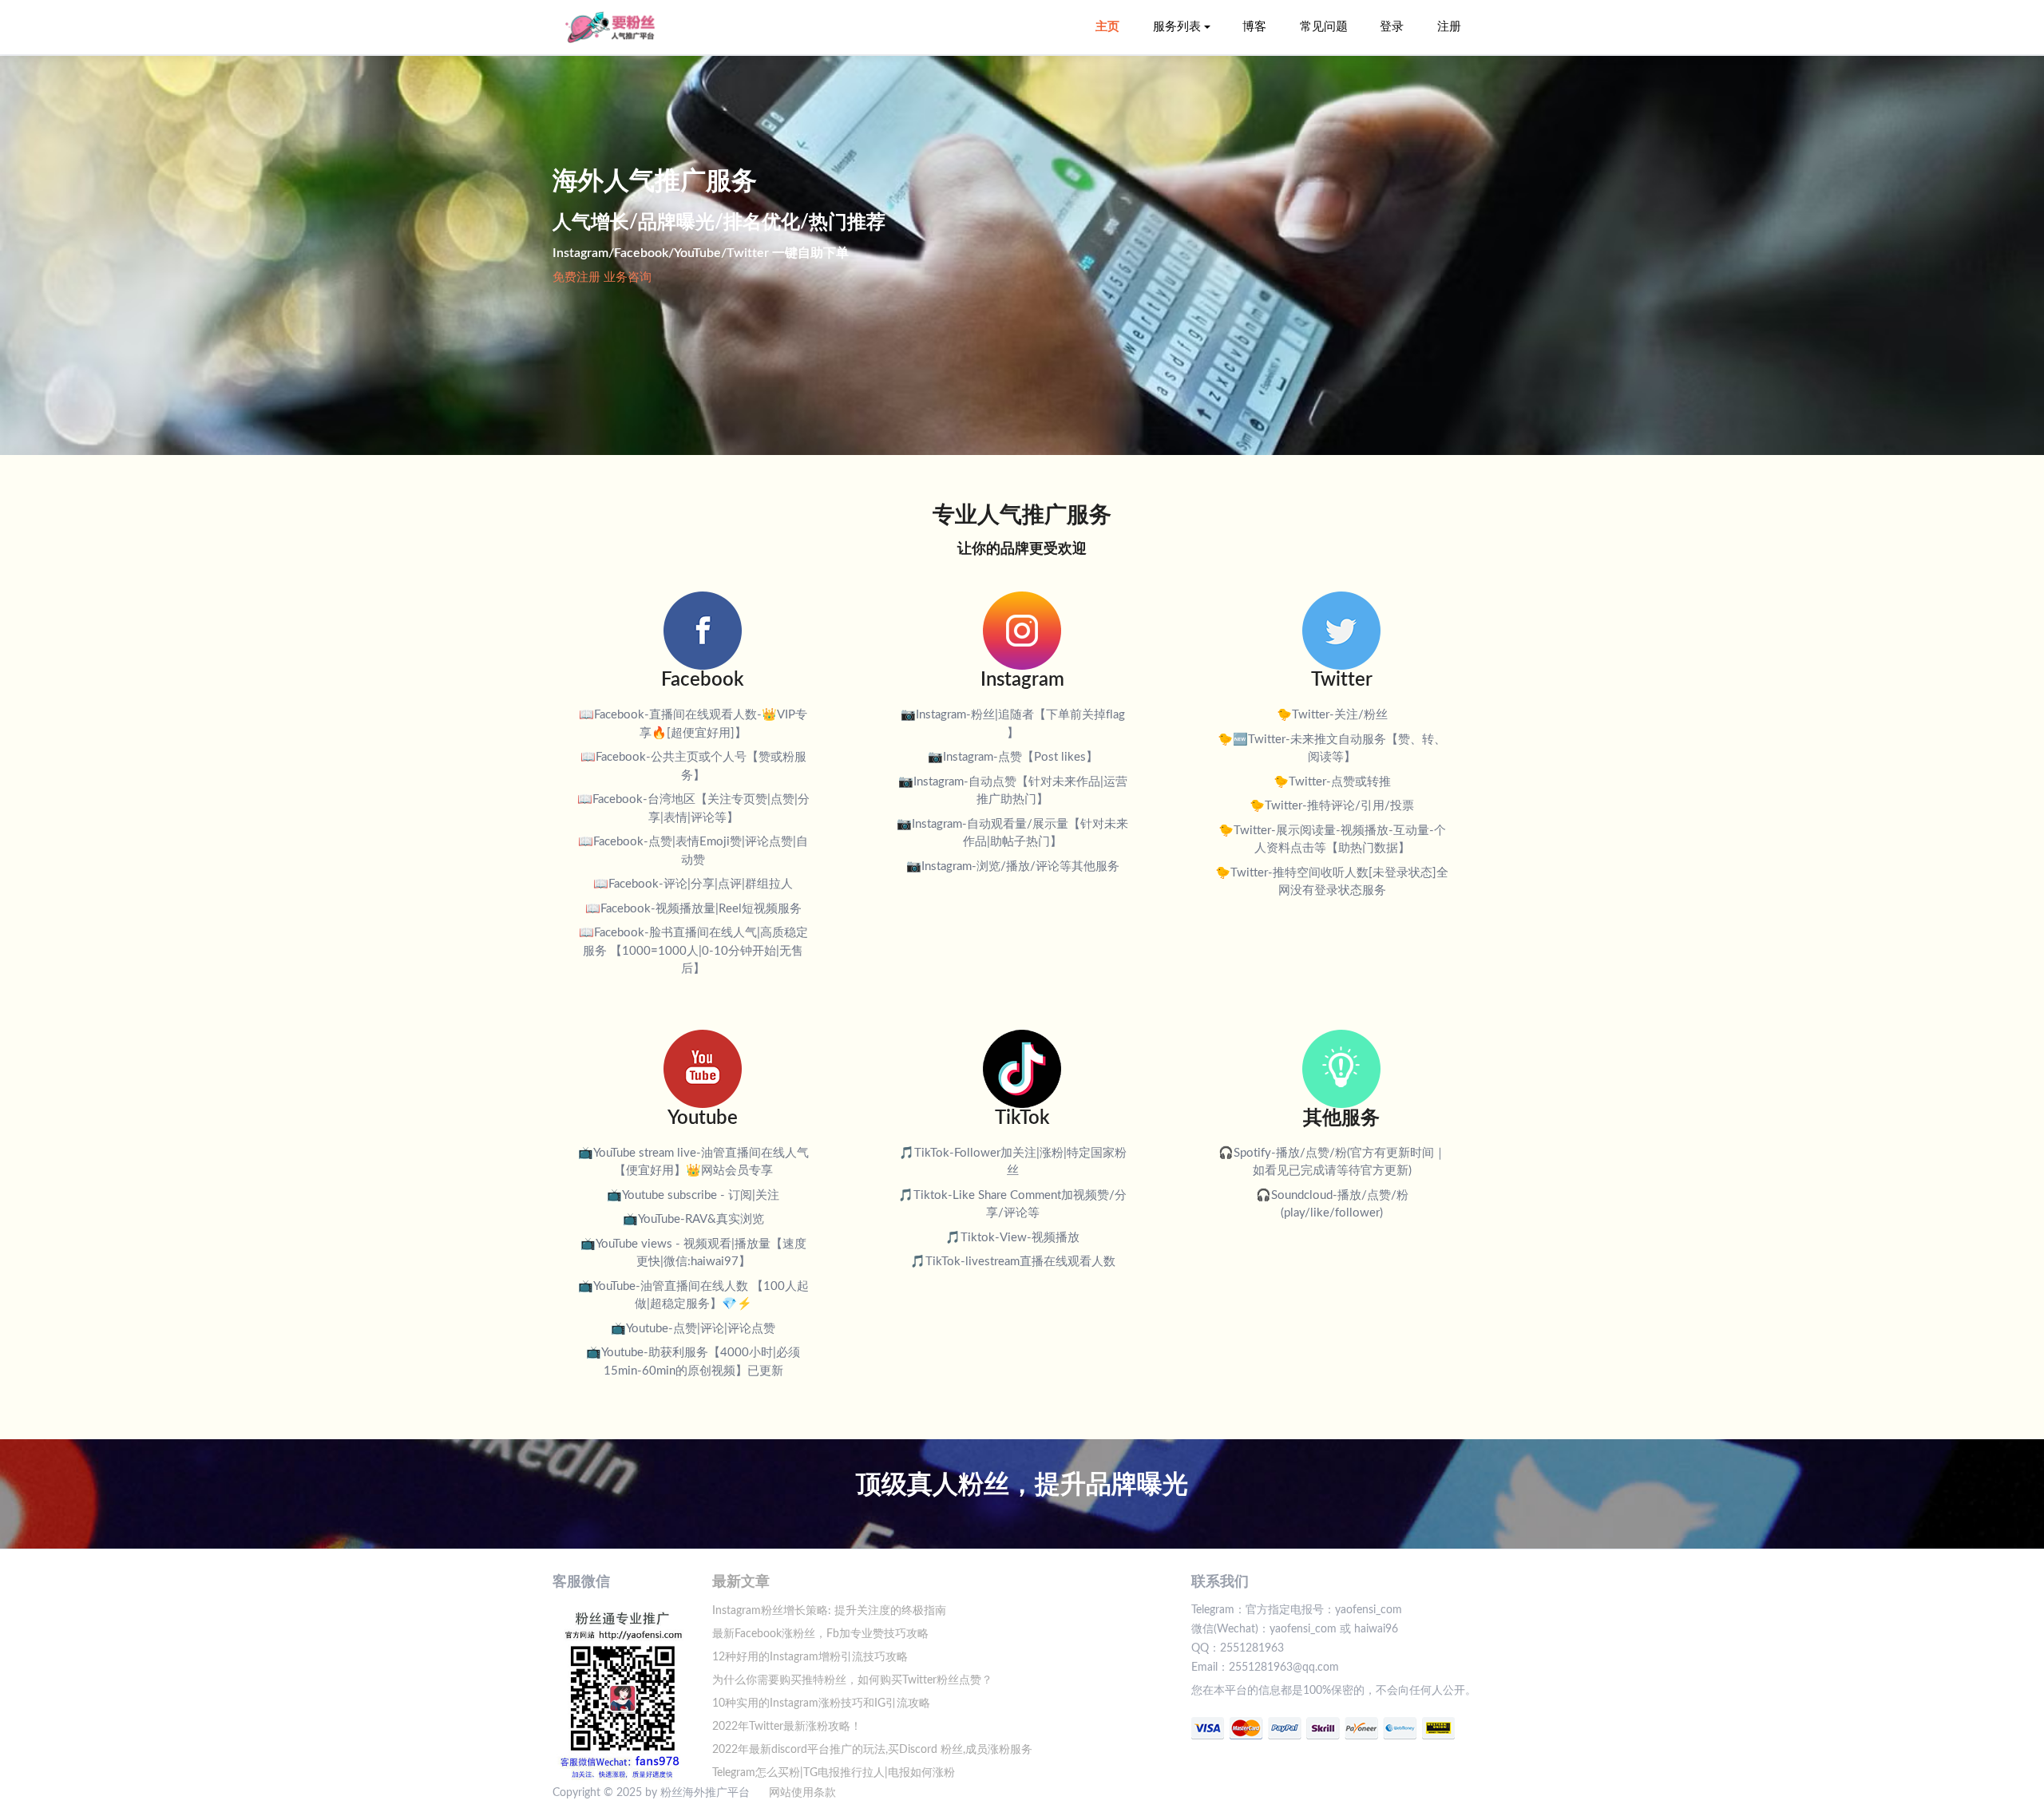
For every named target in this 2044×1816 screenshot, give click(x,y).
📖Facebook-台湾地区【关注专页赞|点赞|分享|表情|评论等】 (693, 809)
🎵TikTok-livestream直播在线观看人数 (1013, 1262)
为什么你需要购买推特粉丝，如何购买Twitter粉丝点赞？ (852, 1680)
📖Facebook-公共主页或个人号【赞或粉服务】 (693, 766)
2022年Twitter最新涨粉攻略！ (787, 1727)
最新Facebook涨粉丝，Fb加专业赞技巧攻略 (820, 1634)
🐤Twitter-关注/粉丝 (1332, 715)
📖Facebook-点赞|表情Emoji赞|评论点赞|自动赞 (693, 851)
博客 (1254, 27)
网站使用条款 (802, 1793)
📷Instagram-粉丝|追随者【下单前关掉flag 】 (1013, 724)
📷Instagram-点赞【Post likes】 (1013, 757)
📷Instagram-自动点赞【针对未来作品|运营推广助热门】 (1013, 791)
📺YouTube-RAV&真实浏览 (693, 1219)
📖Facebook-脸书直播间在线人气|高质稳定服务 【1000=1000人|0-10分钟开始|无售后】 (693, 951)
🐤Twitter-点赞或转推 (1332, 782)
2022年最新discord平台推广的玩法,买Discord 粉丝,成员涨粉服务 (872, 1750)
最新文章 (741, 1582)
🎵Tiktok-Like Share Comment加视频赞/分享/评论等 (1012, 1205)
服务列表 (1177, 27)
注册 (1449, 27)
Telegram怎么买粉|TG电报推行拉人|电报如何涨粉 (834, 1773)
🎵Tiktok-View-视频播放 (1012, 1238)
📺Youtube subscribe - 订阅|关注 (693, 1195)
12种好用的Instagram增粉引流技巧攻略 (810, 1657)
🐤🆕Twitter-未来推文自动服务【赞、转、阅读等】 (1332, 749)
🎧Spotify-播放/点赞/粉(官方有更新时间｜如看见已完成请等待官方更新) (1332, 1162)
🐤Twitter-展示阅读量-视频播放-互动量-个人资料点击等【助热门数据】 (1332, 840)
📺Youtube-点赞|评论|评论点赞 (693, 1329)
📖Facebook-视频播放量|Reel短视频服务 (693, 909)
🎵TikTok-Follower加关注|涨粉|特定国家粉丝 (1013, 1162)
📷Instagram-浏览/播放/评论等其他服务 (1013, 866)
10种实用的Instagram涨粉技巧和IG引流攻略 (821, 1703)
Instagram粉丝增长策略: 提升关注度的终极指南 (829, 1611)
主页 (1107, 27)
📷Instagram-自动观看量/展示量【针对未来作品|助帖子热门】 (1012, 833)
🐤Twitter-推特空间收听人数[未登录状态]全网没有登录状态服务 (1332, 882)
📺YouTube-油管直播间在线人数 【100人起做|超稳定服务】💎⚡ (693, 1296)
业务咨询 (628, 277)
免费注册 (576, 277)
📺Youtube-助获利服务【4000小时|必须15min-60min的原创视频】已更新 (693, 1362)
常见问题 (1324, 27)
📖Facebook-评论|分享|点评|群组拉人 (693, 884)
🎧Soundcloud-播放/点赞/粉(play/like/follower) (1332, 1205)
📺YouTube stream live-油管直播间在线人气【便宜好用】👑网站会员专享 (693, 1162)
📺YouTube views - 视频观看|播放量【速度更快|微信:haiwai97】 (693, 1253)
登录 (1392, 27)
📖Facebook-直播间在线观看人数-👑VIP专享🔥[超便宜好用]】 (693, 724)
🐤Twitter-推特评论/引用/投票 (1332, 806)
